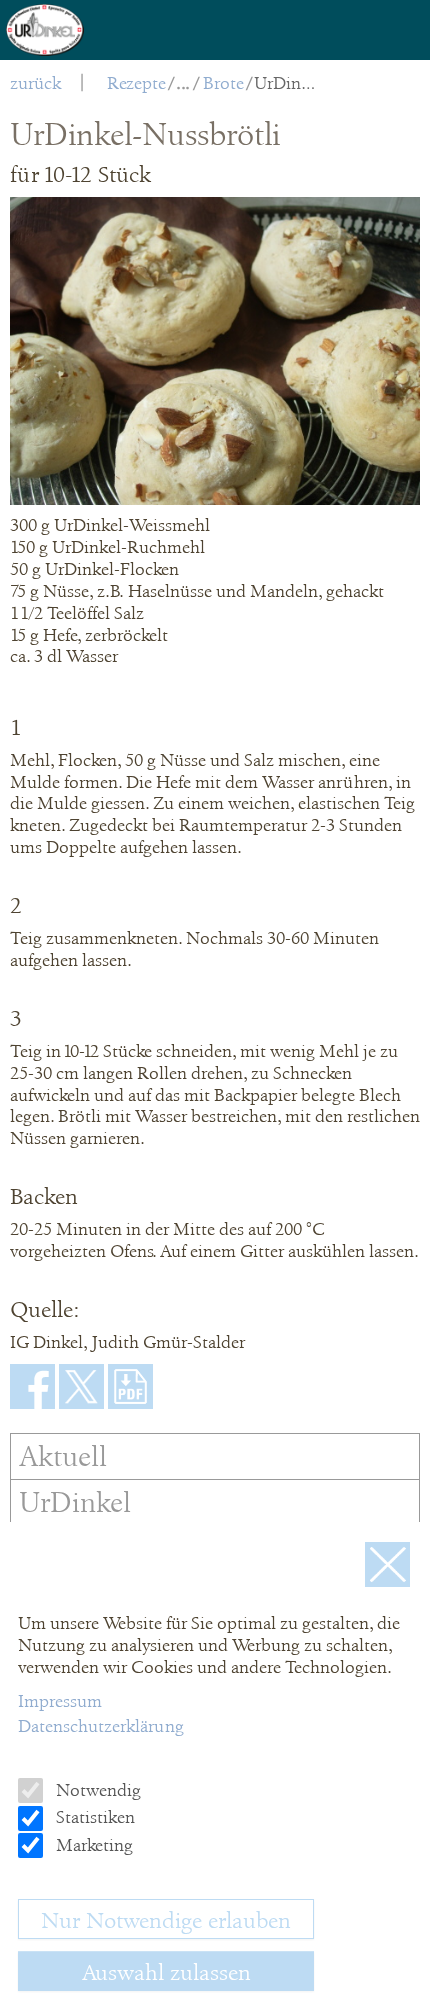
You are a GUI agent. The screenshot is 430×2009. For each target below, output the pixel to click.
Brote (223, 83)
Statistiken (93, 1817)
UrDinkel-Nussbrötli (286, 83)
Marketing (92, 1845)
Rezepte (136, 83)
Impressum (60, 1701)
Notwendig (96, 1790)
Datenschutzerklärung (101, 1726)
